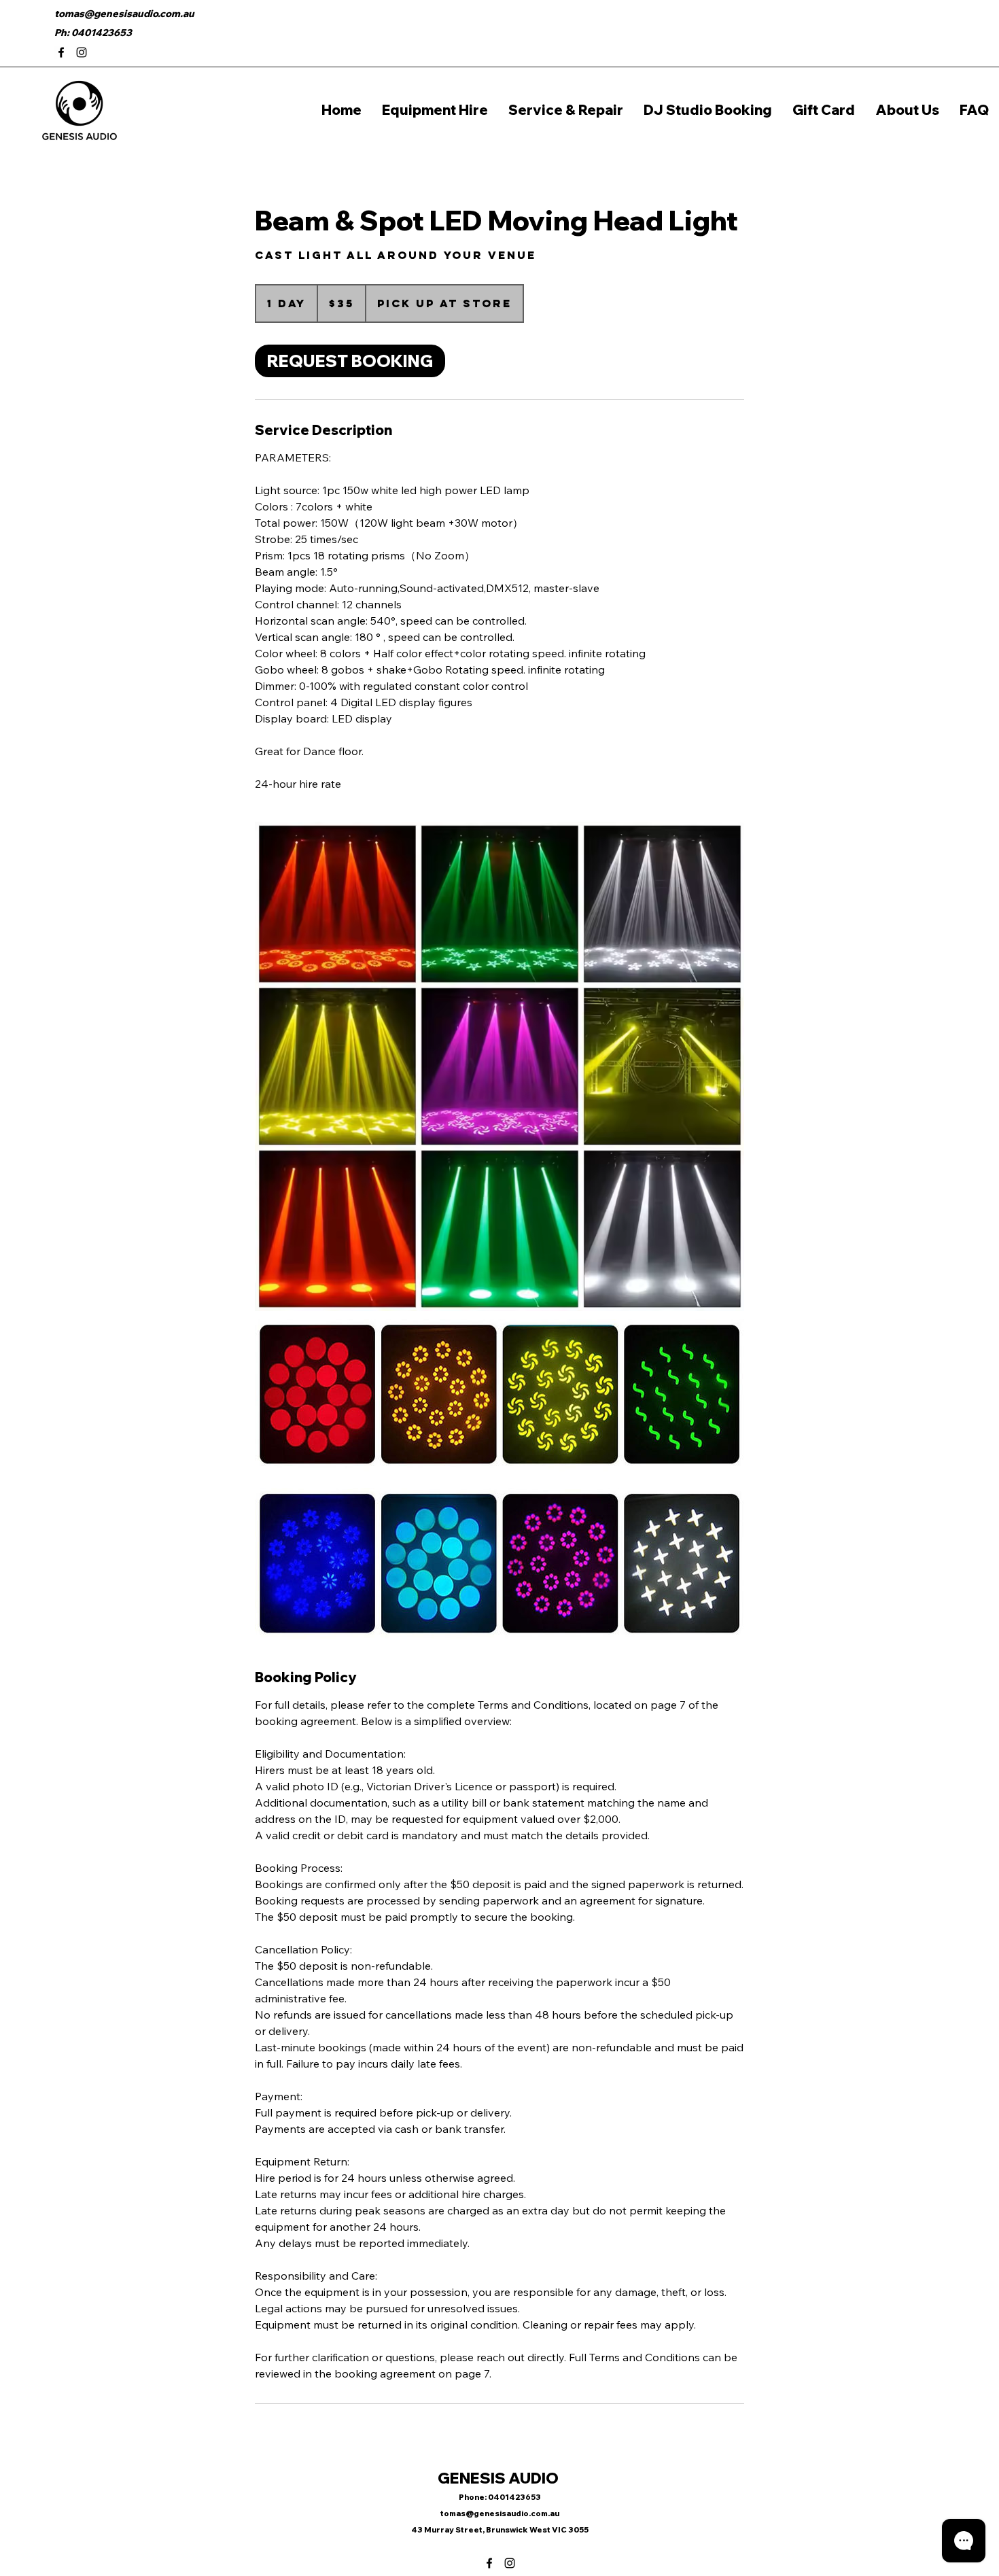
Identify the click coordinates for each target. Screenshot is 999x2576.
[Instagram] (82, 52)
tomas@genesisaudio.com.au (124, 14)
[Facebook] (61, 52)
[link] (350, 361)
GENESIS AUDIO (500, 2478)
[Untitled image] (500, 1066)
